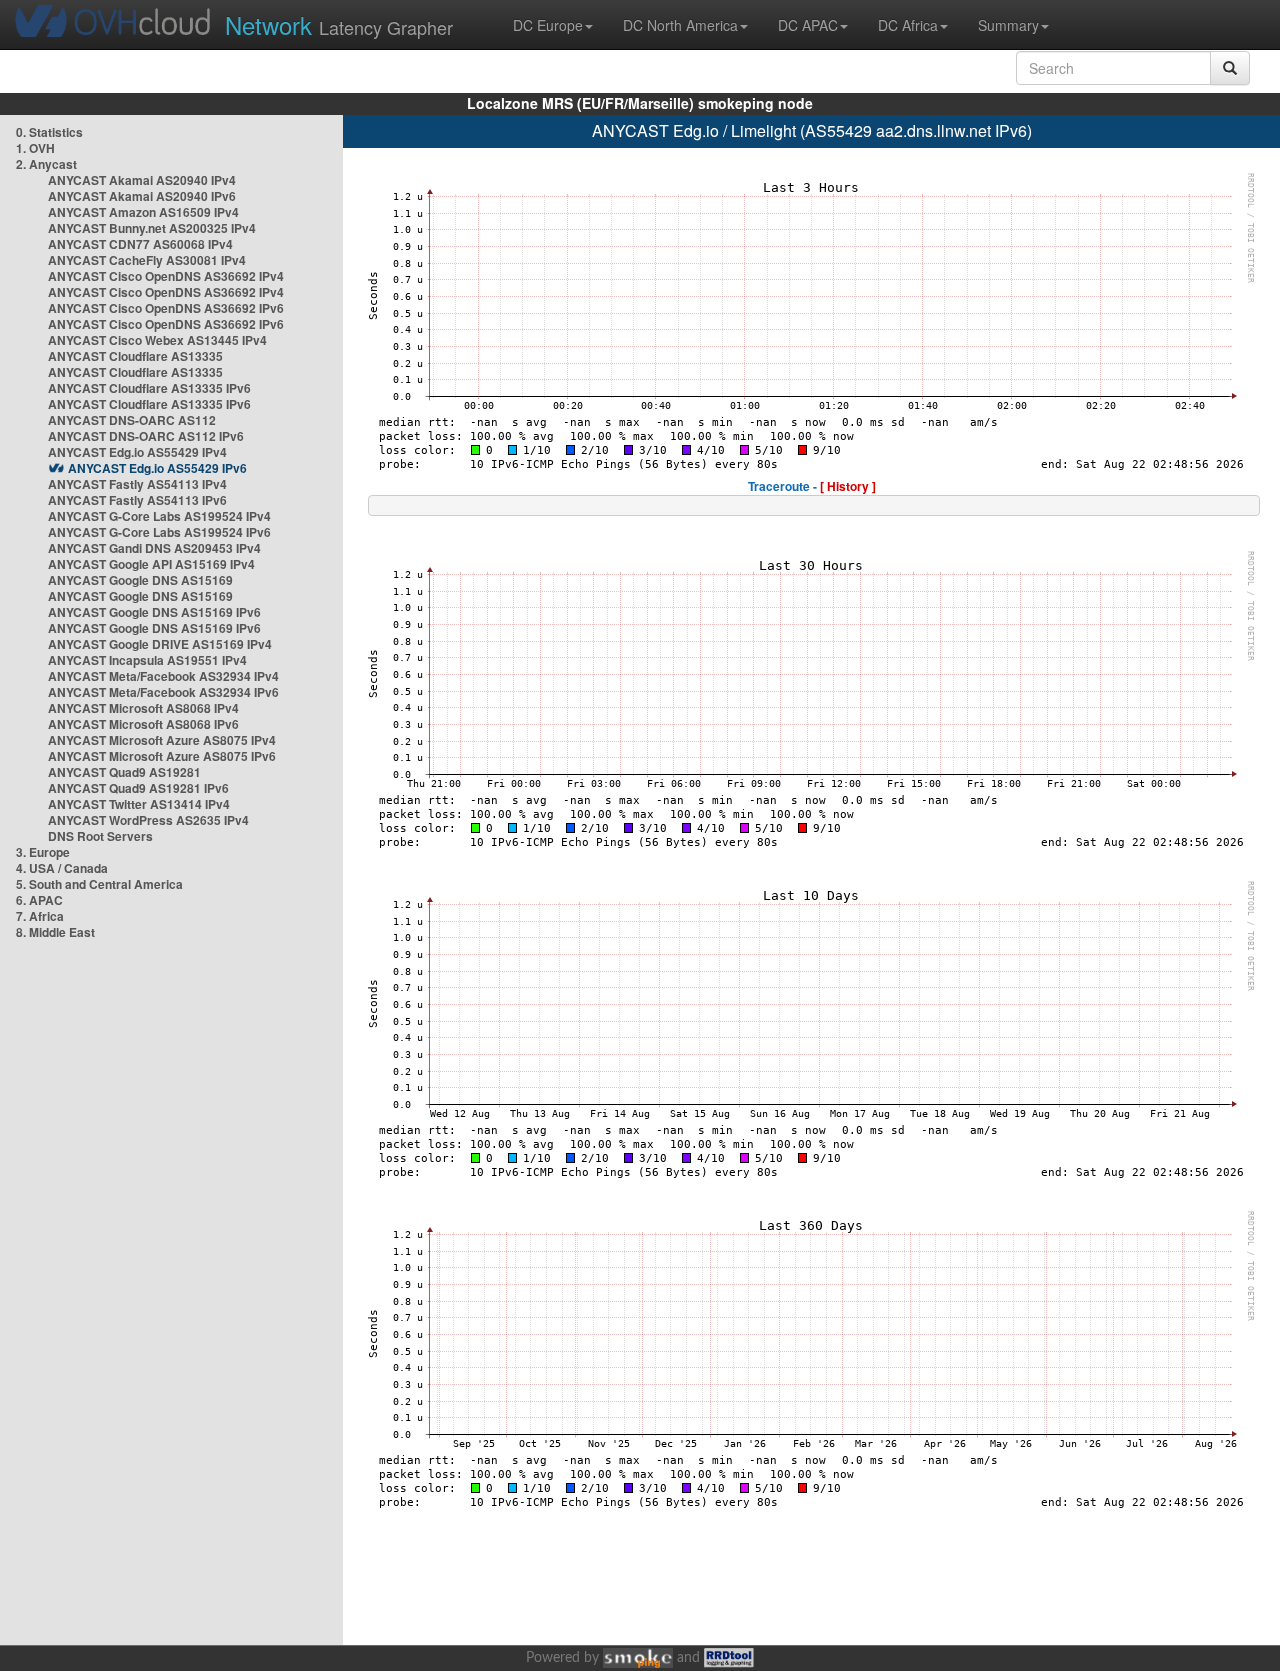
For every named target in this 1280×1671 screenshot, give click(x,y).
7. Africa (40, 916)
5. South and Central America (99, 884)
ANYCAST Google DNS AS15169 (140, 580)
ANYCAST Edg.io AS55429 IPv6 (157, 468)
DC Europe (548, 25)
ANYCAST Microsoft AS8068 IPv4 (143, 708)
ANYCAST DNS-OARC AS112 (132, 420)
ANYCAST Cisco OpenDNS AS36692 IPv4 (166, 276)
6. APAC (39, 900)
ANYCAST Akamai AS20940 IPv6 (142, 196)
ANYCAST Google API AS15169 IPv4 (151, 564)
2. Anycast (46, 164)
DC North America (680, 25)
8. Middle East (55, 932)
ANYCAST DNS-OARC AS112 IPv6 (146, 436)
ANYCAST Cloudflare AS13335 (135, 356)
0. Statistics (49, 132)
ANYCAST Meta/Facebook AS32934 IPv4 (163, 676)
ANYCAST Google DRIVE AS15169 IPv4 (160, 644)
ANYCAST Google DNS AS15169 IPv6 (154, 612)
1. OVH (35, 148)
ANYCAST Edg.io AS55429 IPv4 (137, 452)
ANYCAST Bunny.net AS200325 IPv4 (152, 228)
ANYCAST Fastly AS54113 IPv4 (137, 484)
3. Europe (43, 852)
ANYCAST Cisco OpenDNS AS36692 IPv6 (166, 308)
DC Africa (908, 25)
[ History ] (848, 486)
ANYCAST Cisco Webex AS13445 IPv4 (157, 340)
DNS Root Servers (100, 836)
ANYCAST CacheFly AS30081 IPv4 (147, 260)
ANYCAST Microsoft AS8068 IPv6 (143, 724)
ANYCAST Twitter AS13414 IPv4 (139, 804)
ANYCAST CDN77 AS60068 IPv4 (140, 244)
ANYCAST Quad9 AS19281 (124, 772)
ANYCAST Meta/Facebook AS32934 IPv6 (163, 692)
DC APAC (808, 25)
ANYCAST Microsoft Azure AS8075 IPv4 (162, 740)
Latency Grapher (339, 24)
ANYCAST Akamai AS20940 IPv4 (142, 180)
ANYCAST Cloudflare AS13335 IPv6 (149, 388)
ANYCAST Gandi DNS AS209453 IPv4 (154, 548)
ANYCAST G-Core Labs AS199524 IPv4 (159, 516)
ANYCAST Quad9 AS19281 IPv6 (138, 788)
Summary (1008, 25)
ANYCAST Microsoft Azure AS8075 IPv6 (162, 756)
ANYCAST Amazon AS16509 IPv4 (143, 212)
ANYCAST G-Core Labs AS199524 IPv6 (159, 532)
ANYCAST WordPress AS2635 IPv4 (148, 820)
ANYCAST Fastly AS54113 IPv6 (137, 500)
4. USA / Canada (62, 868)
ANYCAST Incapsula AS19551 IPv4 (147, 660)
